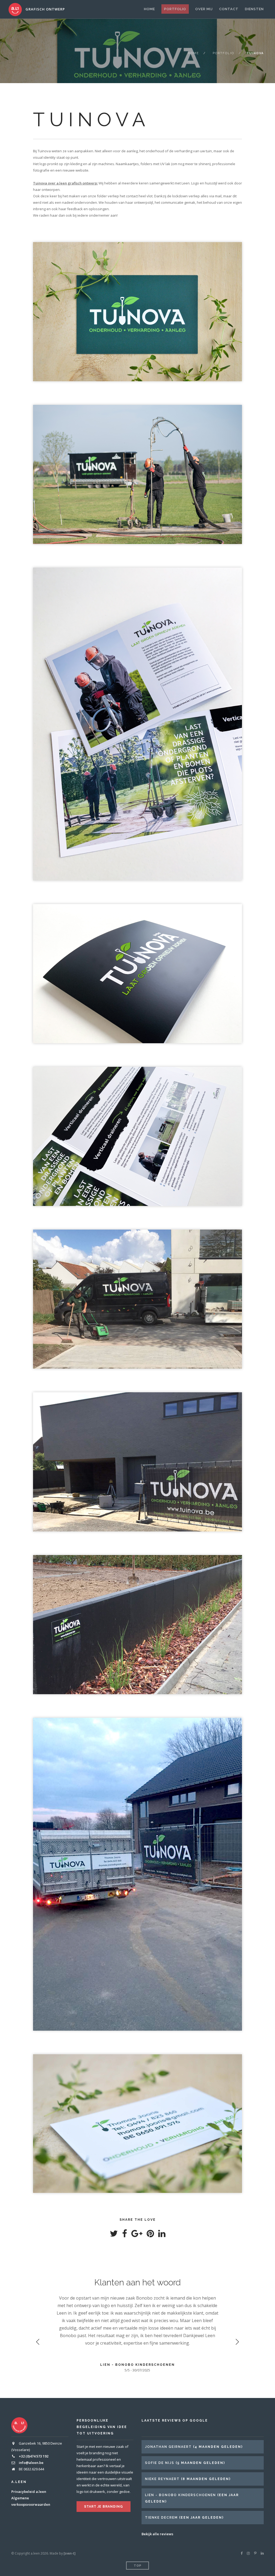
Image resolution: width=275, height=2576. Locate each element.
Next (237, 2342)
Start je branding (104, 2507)
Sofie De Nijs (160, 2463)
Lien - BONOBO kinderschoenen (180, 2495)
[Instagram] (248, 2553)
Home (149, 9)
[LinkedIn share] (162, 2235)
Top (138, 2566)
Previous (38, 2342)
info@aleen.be (31, 2463)
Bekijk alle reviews (157, 2534)
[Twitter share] (114, 2235)
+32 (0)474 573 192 (34, 2456)
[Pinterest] (255, 2553)
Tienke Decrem (161, 2518)
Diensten (254, 9)
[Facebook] (242, 2553)
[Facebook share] (125, 2235)
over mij (204, 9)
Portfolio (175, 9)
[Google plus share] (137, 2235)
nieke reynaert (162, 2479)
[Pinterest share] (150, 2235)
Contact (229, 9)
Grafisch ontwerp (45, 9)
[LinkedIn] (262, 2553)
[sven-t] (70, 2553)
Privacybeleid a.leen (29, 2492)
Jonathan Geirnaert (168, 2447)
